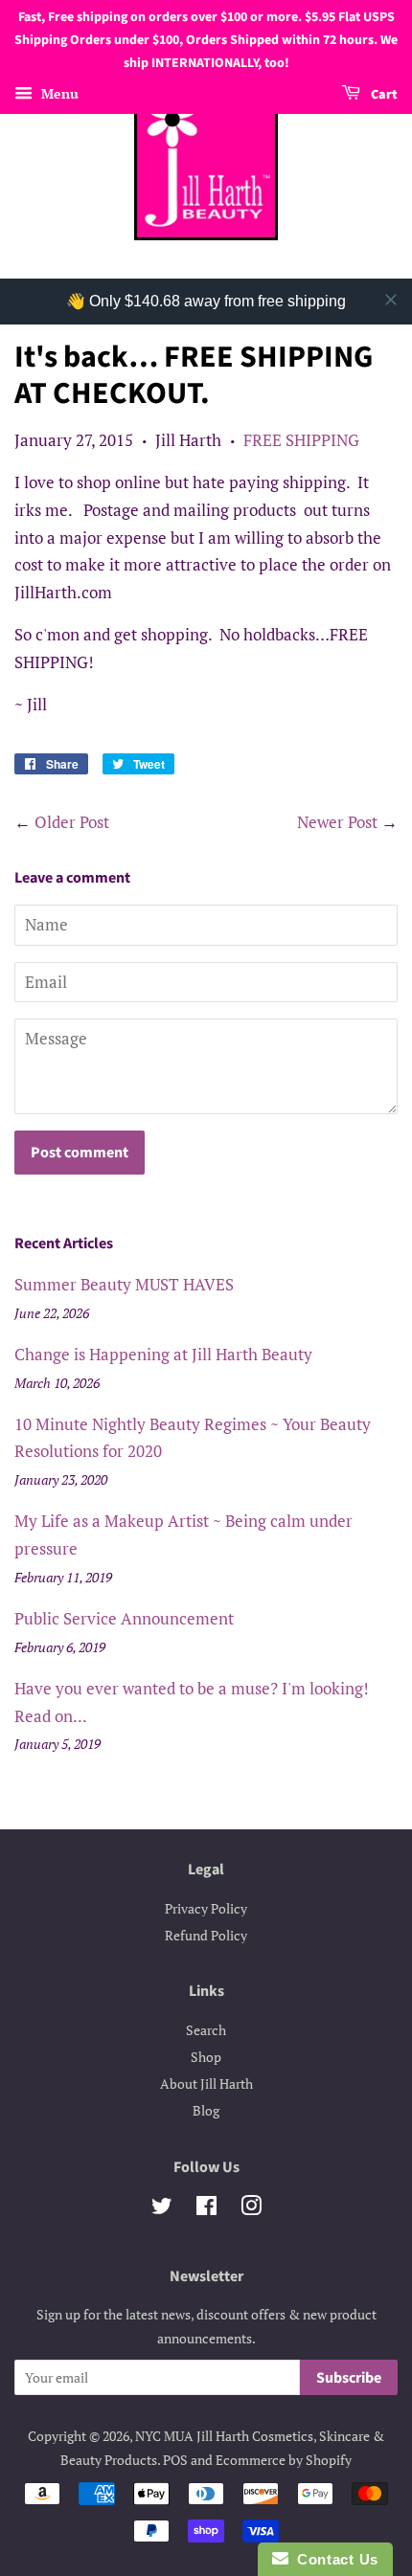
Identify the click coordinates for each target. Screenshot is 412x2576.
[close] (391, 300)
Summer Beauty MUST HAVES (124, 1284)
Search (206, 2030)
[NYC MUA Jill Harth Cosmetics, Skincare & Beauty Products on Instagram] (251, 2209)
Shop (206, 2057)
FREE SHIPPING (301, 440)
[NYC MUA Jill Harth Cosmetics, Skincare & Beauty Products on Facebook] (206, 2209)
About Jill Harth (206, 2083)
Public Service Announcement (124, 1618)
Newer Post (337, 822)
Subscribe (349, 2378)
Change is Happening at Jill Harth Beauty (163, 1354)
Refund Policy (206, 1935)
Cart (383, 96)
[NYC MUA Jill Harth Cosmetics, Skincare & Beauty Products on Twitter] (162, 2209)
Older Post (72, 822)
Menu (58, 94)
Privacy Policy (206, 1908)
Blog (206, 2110)
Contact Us (333, 2559)
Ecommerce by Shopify (284, 2460)
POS (175, 2460)
